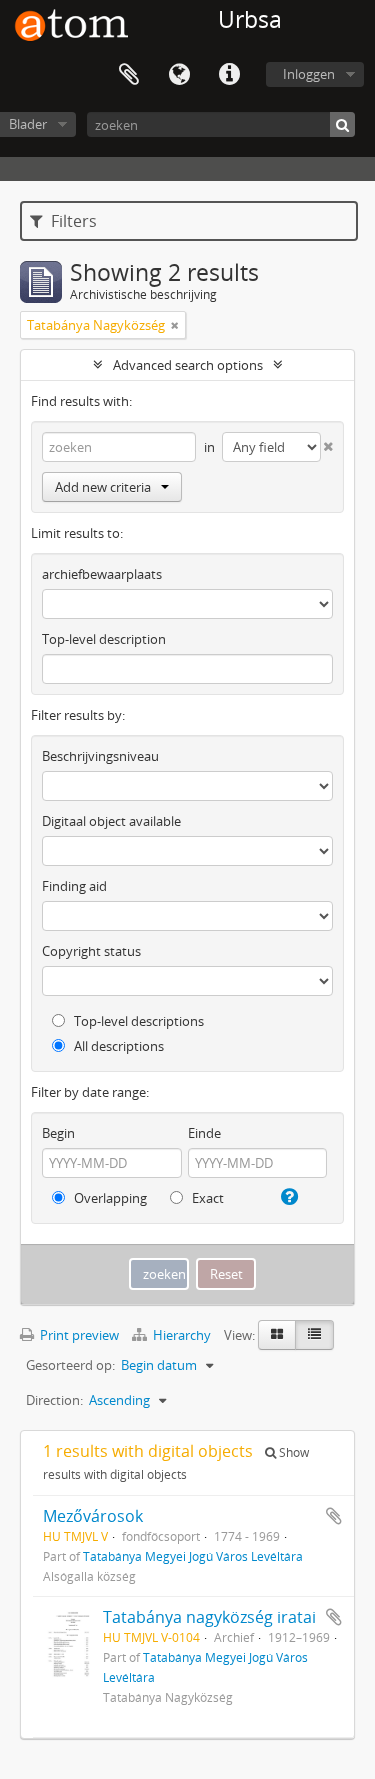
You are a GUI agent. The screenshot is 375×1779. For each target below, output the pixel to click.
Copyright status (91, 951)
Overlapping (109, 1198)
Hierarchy (182, 1335)
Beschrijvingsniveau (100, 756)
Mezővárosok (93, 1516)
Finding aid (74, 886)
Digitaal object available (111, 821)
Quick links (229, 75)
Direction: (54, 1400)
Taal (179, 75)
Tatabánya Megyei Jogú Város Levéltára (193, 1556)
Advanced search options (188, 365)
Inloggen (309, 74)
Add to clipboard (334, 1516)
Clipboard (129, 75)
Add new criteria (103, 487)
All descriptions (117, 1046)
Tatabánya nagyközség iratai (209, 1617)
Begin (58, 1133)
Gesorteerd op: (70, 1365)
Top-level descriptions (137, 1021)
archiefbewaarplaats (102, 574)
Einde (204, 1133)
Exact (206, 1198)
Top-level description (104, 639)
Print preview (78, 1335)
